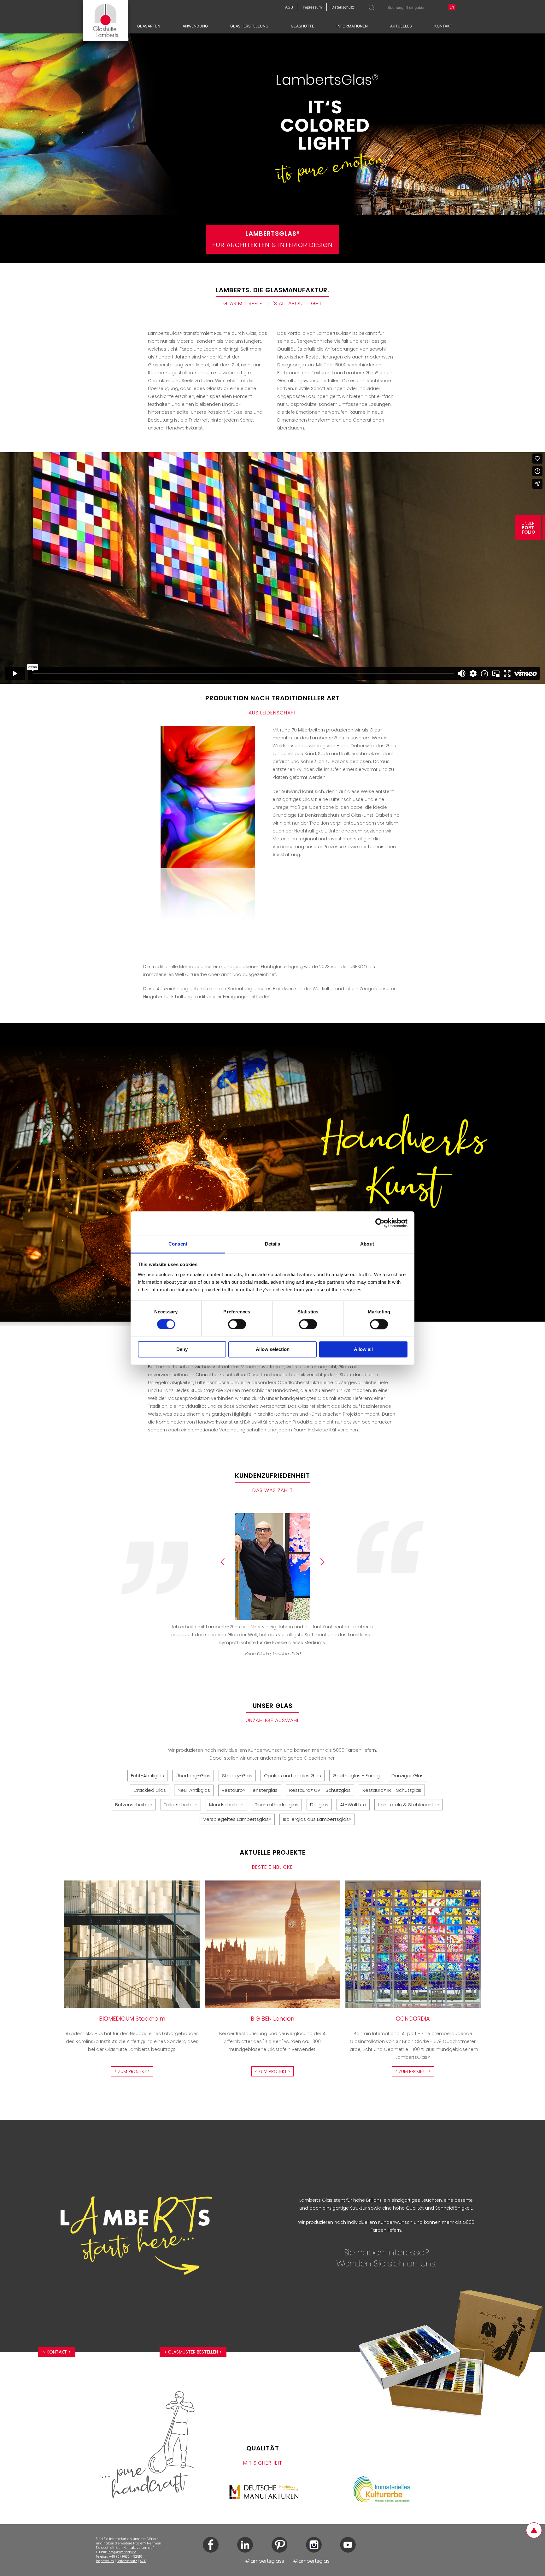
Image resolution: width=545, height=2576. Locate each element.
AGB (143, 2561)
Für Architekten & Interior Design (272, 239)
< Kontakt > (57, 2352)
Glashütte (302, 26)
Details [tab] (273, 1244)
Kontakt (443, 26)
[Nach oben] (534, 2530)
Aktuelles (401, 26)
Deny (182, 1350)
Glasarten (149, 26)
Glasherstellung (249, 26)
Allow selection (273, 1350)
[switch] (237, 1324)
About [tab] (367, 1244)
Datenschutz (127, 2561)
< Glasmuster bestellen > (193, 2352)
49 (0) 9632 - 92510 (127, 2557)
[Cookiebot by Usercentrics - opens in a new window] (380, 1223)
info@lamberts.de (122, 2552)
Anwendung (195, 26)
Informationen (352, 26)
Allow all (363, 1350)
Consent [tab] (178, 1244)
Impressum (105, 2561)
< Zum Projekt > (132, 2071)
